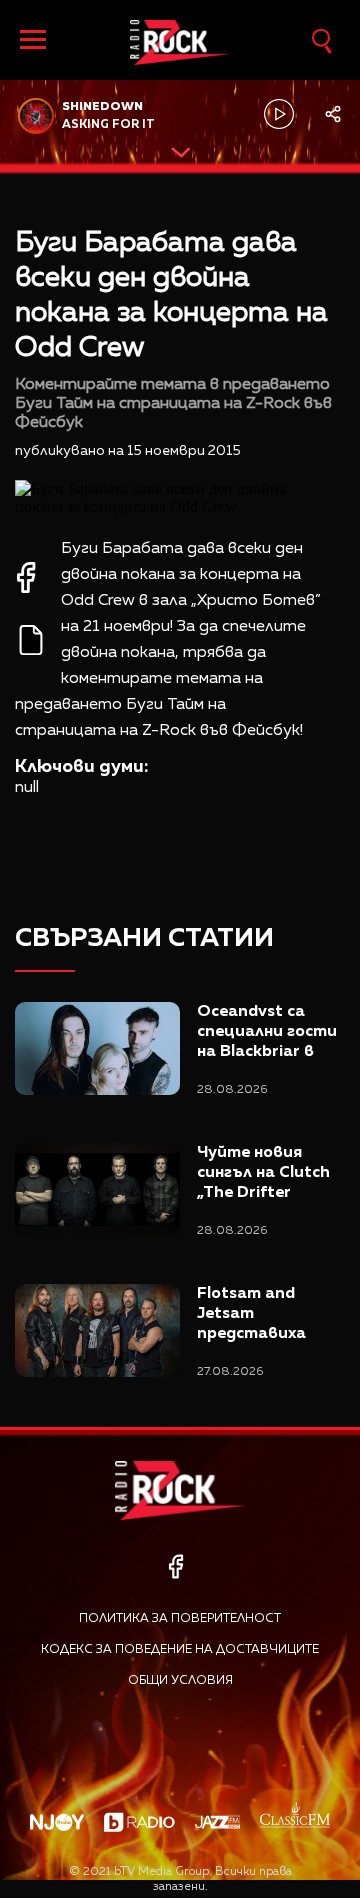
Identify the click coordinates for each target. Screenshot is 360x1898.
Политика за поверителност (180, 1619)
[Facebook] (175, 1566)
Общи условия (180, 1681)
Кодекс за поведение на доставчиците (180, 1650)
